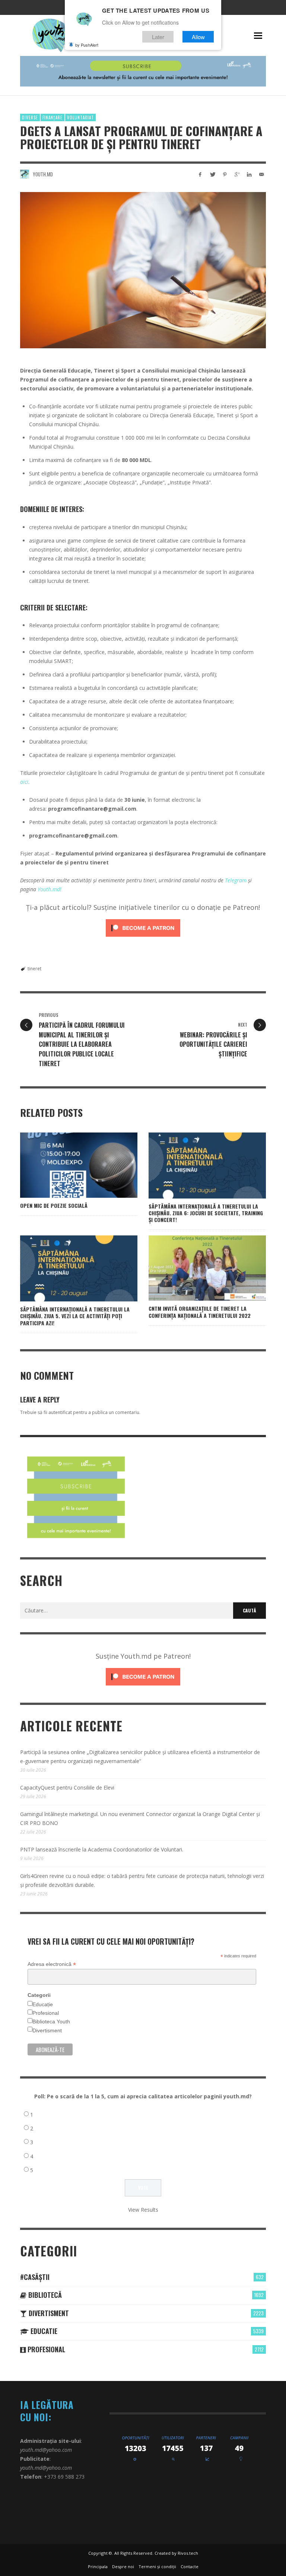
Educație (43, 2004)
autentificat (60, 1412)
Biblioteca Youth (51, 2021)
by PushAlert (87, 45)
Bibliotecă (44, 2295)
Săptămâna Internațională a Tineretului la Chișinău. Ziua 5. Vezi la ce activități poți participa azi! (75, 1316)
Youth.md (43, 174)
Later (158, 37)
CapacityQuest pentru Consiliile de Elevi (67, 1788)
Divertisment (47, 2030)
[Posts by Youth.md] (25, 174)
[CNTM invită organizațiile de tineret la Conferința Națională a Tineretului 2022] (196, 1268)
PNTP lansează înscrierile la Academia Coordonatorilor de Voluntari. (102, 1849)
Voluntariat (80, 117)
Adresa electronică (52, 1964)
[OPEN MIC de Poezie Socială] (67, 1165)
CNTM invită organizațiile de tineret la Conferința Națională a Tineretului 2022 (200, 1312)
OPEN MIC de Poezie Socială (54, 1205)
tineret (34, 969)
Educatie (43, 2331)
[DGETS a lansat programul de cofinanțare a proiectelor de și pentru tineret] (143, 270)
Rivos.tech (188, 2553)
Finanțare (53, 117)
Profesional (46, 2013)
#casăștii (35, 2277)
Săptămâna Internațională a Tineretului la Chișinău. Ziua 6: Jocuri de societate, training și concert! (206, 1213)
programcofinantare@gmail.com (92, 809)
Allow (198, 37)
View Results (143, 2210)
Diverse (30, 117)
